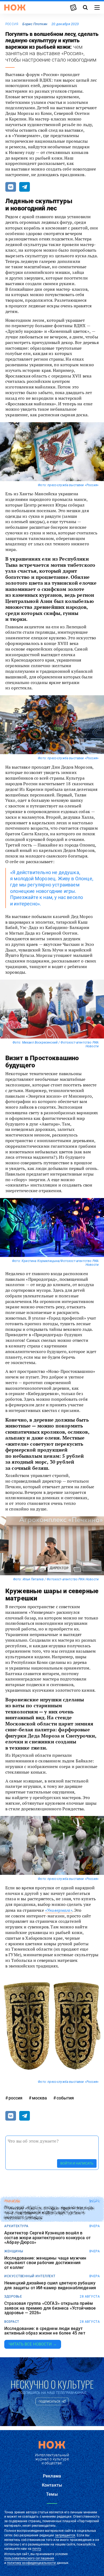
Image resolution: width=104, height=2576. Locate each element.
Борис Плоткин (35, 24)
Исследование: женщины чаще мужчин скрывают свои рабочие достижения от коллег (45, 2263)
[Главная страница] (15, 7)
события (65, 2098)
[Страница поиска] (85, 7)
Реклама (52, 2476)
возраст (12, 2322)
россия (12, 24)
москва (39, 2098)
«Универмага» (59, 1910)
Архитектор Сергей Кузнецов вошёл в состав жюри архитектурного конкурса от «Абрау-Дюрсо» (47, 2238)
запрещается (65, 2535)
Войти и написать (77, 2163)
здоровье (13, 2297)
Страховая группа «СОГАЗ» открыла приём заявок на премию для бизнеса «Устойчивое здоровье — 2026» (50, 2308)
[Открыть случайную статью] (73, 7)
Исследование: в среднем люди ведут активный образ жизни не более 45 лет (45, 2331)
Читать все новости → (33, 2344)
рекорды (12, 2201)
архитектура (16, 2226)
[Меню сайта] (97, 7)
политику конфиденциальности (31, 2563)
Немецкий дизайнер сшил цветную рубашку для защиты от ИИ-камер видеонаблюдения (50, 2285)
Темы (52, 2494)
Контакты (52, 2485)
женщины (14, 2251)
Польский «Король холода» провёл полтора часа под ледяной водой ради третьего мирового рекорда (49, 2213)
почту (37, 2549)
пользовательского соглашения (29, 2558)
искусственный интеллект (30, 2276)
